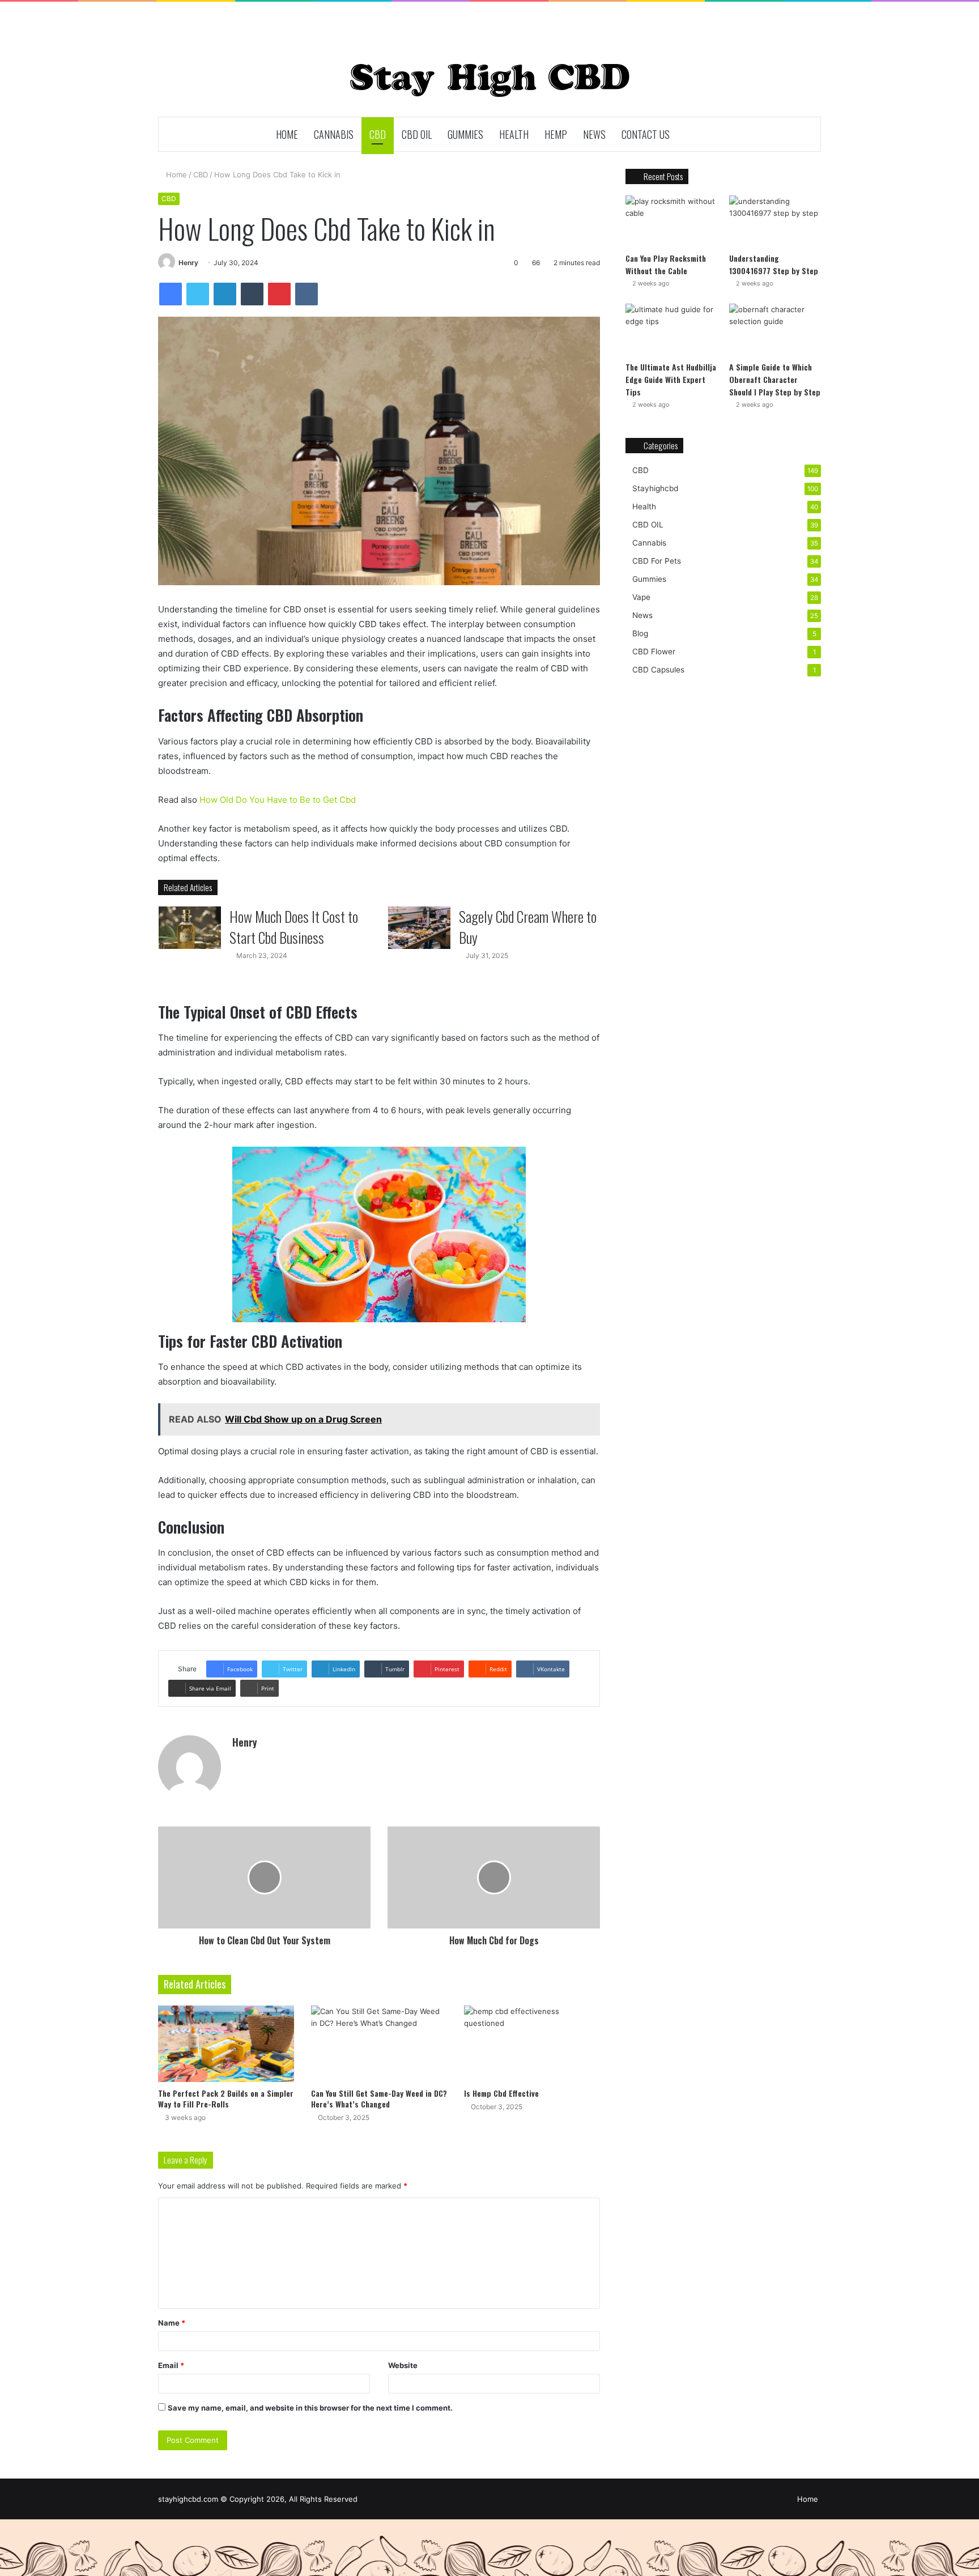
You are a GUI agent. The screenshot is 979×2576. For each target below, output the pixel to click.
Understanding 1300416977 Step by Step (774, 264)
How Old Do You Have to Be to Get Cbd (278, 800)
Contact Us (646, 134)
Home (287, 134)
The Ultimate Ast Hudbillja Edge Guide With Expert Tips (671, 379)
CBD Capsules (658, 670)
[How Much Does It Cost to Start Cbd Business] (190, 928)
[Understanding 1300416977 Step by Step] (775, 221)
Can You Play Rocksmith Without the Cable (666, 264)
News (594, 134)
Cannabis (334, 134)
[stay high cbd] (490, 80)
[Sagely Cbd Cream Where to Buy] (419, 928)
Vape (641, 597)
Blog (640, 633)
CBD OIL (417, 134)
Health (514, 134)
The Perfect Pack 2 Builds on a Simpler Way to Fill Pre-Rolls (226, 2098)
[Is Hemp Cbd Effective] (532, 2044)
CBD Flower (654, 652)
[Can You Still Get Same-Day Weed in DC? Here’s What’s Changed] (379, 2044)
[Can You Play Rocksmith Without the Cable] (671, 221)
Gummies (465, 134)
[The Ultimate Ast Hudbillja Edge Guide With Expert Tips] (671, 329)
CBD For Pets (657, 561)
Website (403, 2365)
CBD (378, 134)
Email (171, 2365)
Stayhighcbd (655, 488)
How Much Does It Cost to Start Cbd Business (294, 927)
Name (172, 2323)
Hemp (556, 134)
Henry (188, 263)
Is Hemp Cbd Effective (501, 2093)
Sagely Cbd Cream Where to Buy (528, 927)
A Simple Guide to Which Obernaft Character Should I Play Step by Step (775, 379)
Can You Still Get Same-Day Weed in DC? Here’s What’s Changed (379, 2098)
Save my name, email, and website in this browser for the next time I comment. (310, 2408)
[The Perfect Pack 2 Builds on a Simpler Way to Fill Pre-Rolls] (226, 2044)
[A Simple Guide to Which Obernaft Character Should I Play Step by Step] (775, 329)
